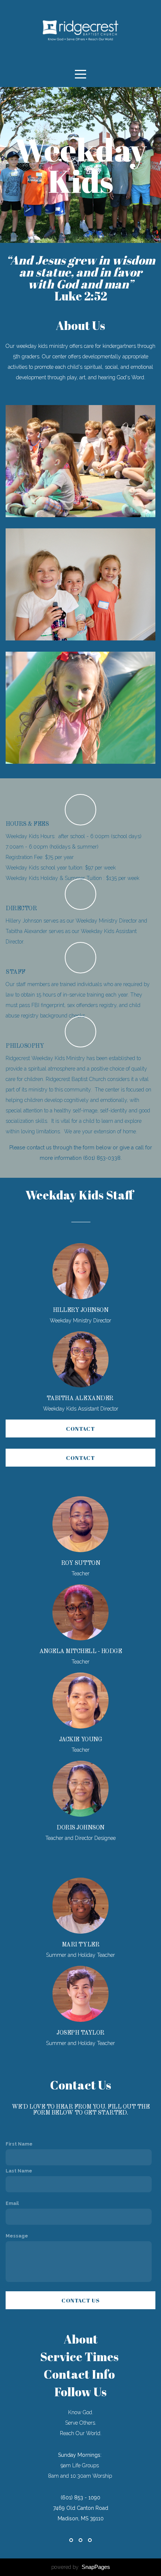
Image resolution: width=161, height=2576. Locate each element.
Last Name (19, 2171)
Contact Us (80, 2300)
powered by (81, 2567)
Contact (80, 1428)
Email (12, 2203)
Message (17, 2236)
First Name (19, 2144)
